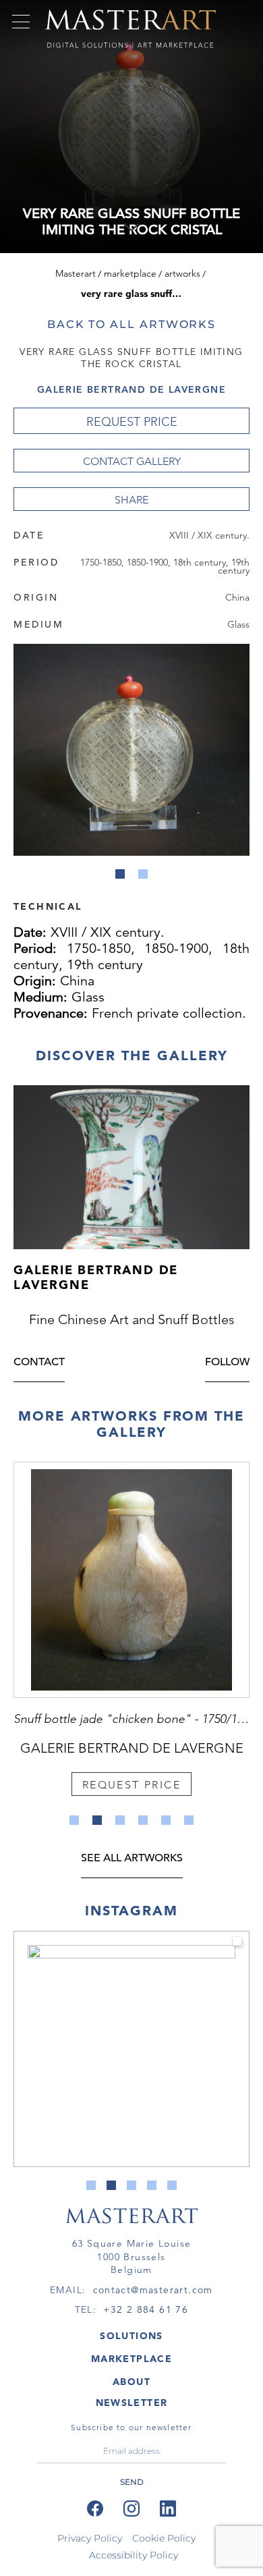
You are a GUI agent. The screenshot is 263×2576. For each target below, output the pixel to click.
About (131, 2382)
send (132, 2482)
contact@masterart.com (153, 2290)
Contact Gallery (132, 461)
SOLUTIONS (131, 2336)
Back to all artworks (131, 324)
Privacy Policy (90, 2538)
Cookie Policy (164, 2538)
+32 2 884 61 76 (146, 2309)
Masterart (76, 273)
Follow (227, 1363)
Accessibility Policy (134, 2555)
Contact (39, 1363)
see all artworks (132, 1859)
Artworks (182, 273)
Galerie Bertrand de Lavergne (131, 389)
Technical (48, 906)
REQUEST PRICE (132, 422)
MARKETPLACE (131, 2359)
